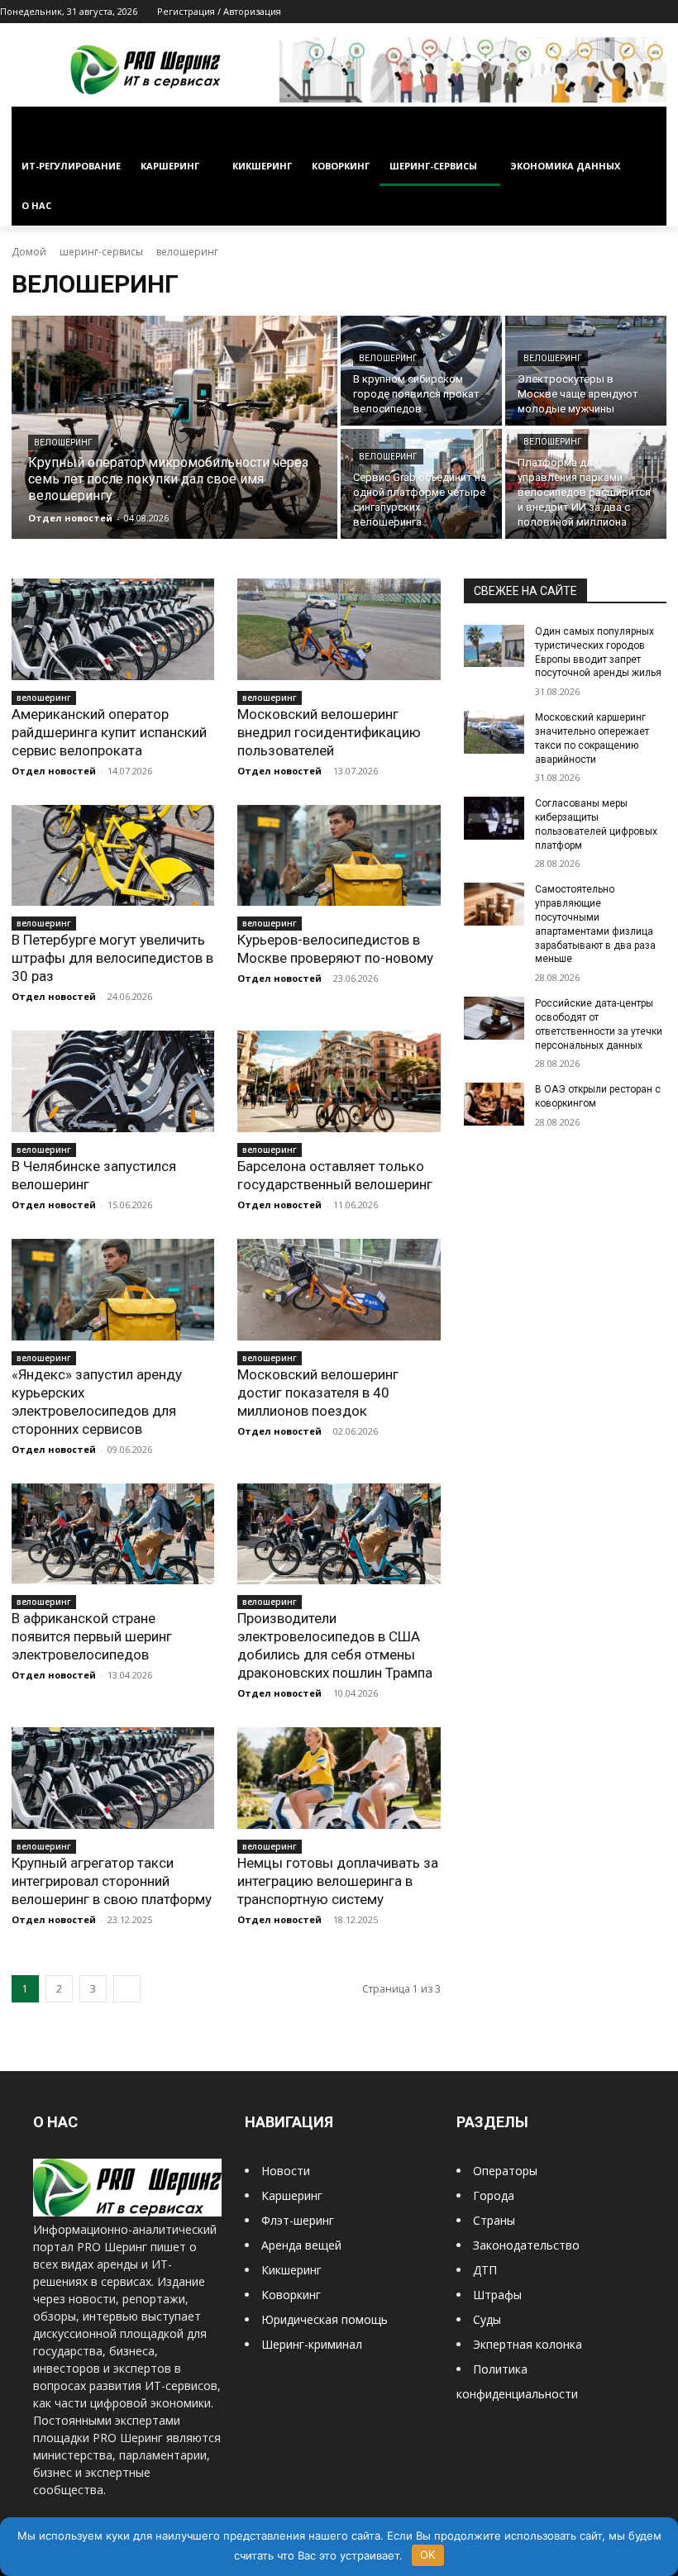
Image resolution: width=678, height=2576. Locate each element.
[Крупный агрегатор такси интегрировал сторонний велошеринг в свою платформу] (113, 1778)
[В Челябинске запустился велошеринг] (113, 1081)
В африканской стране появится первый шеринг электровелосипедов (92, 1636)
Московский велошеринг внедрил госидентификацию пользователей (329, 732)
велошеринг (63, 443)
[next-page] (127, 1989)
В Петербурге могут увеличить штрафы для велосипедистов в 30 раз (112, 958)
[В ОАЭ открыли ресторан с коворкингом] (494, 1104)
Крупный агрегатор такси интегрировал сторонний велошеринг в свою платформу (112, 1881)
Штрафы (497, 2295)
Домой (29, 252)
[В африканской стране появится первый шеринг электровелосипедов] (113, 1534)
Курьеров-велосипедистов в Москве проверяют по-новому (335, 949)
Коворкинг (291, 2295)
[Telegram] (623, 12)
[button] (647, 127)
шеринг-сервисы (101, 252)
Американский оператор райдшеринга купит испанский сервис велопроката (109, 732)
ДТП (485, 2270)
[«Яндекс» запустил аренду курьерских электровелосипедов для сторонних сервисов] (113, 1290)
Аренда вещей (301, 2245)
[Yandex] (668, 12)
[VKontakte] (645, 12)
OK (427, 2555)
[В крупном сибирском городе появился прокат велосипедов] (421, 371)
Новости (286, 2171)
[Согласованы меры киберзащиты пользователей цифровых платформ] (494, 818)
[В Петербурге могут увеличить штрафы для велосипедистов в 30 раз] (113, 856)
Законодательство (526, 2245)
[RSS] (600, 12)
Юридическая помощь (325, 2319)
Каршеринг (292, 2195)
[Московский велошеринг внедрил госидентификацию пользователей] (339, 629)
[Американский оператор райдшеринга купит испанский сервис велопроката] (113, 629)
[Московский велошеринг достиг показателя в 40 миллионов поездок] (339, 1290)
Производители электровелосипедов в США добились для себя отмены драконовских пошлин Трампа (335, 1645)
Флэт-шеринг (298, 2220)
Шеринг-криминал (312, 2344)
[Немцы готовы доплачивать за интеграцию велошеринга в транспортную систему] (339, 1778)
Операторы (505, 2171)
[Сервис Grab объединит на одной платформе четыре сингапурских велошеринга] (421, 484)
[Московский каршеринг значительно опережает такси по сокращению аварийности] (494, 732)
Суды (487, 2319)
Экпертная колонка (528, 2344)
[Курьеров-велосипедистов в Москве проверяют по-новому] (339, 856)
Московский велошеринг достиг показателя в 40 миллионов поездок (318, 1393)
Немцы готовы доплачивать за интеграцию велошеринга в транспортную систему (338, 1881)
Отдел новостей (54, 771)
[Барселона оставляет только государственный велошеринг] (339, 1081)
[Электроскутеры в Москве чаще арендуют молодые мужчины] (586, 371)
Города (494, 2195)
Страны (494, 2220)
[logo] (127, 2212)
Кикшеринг (291, 2270)
